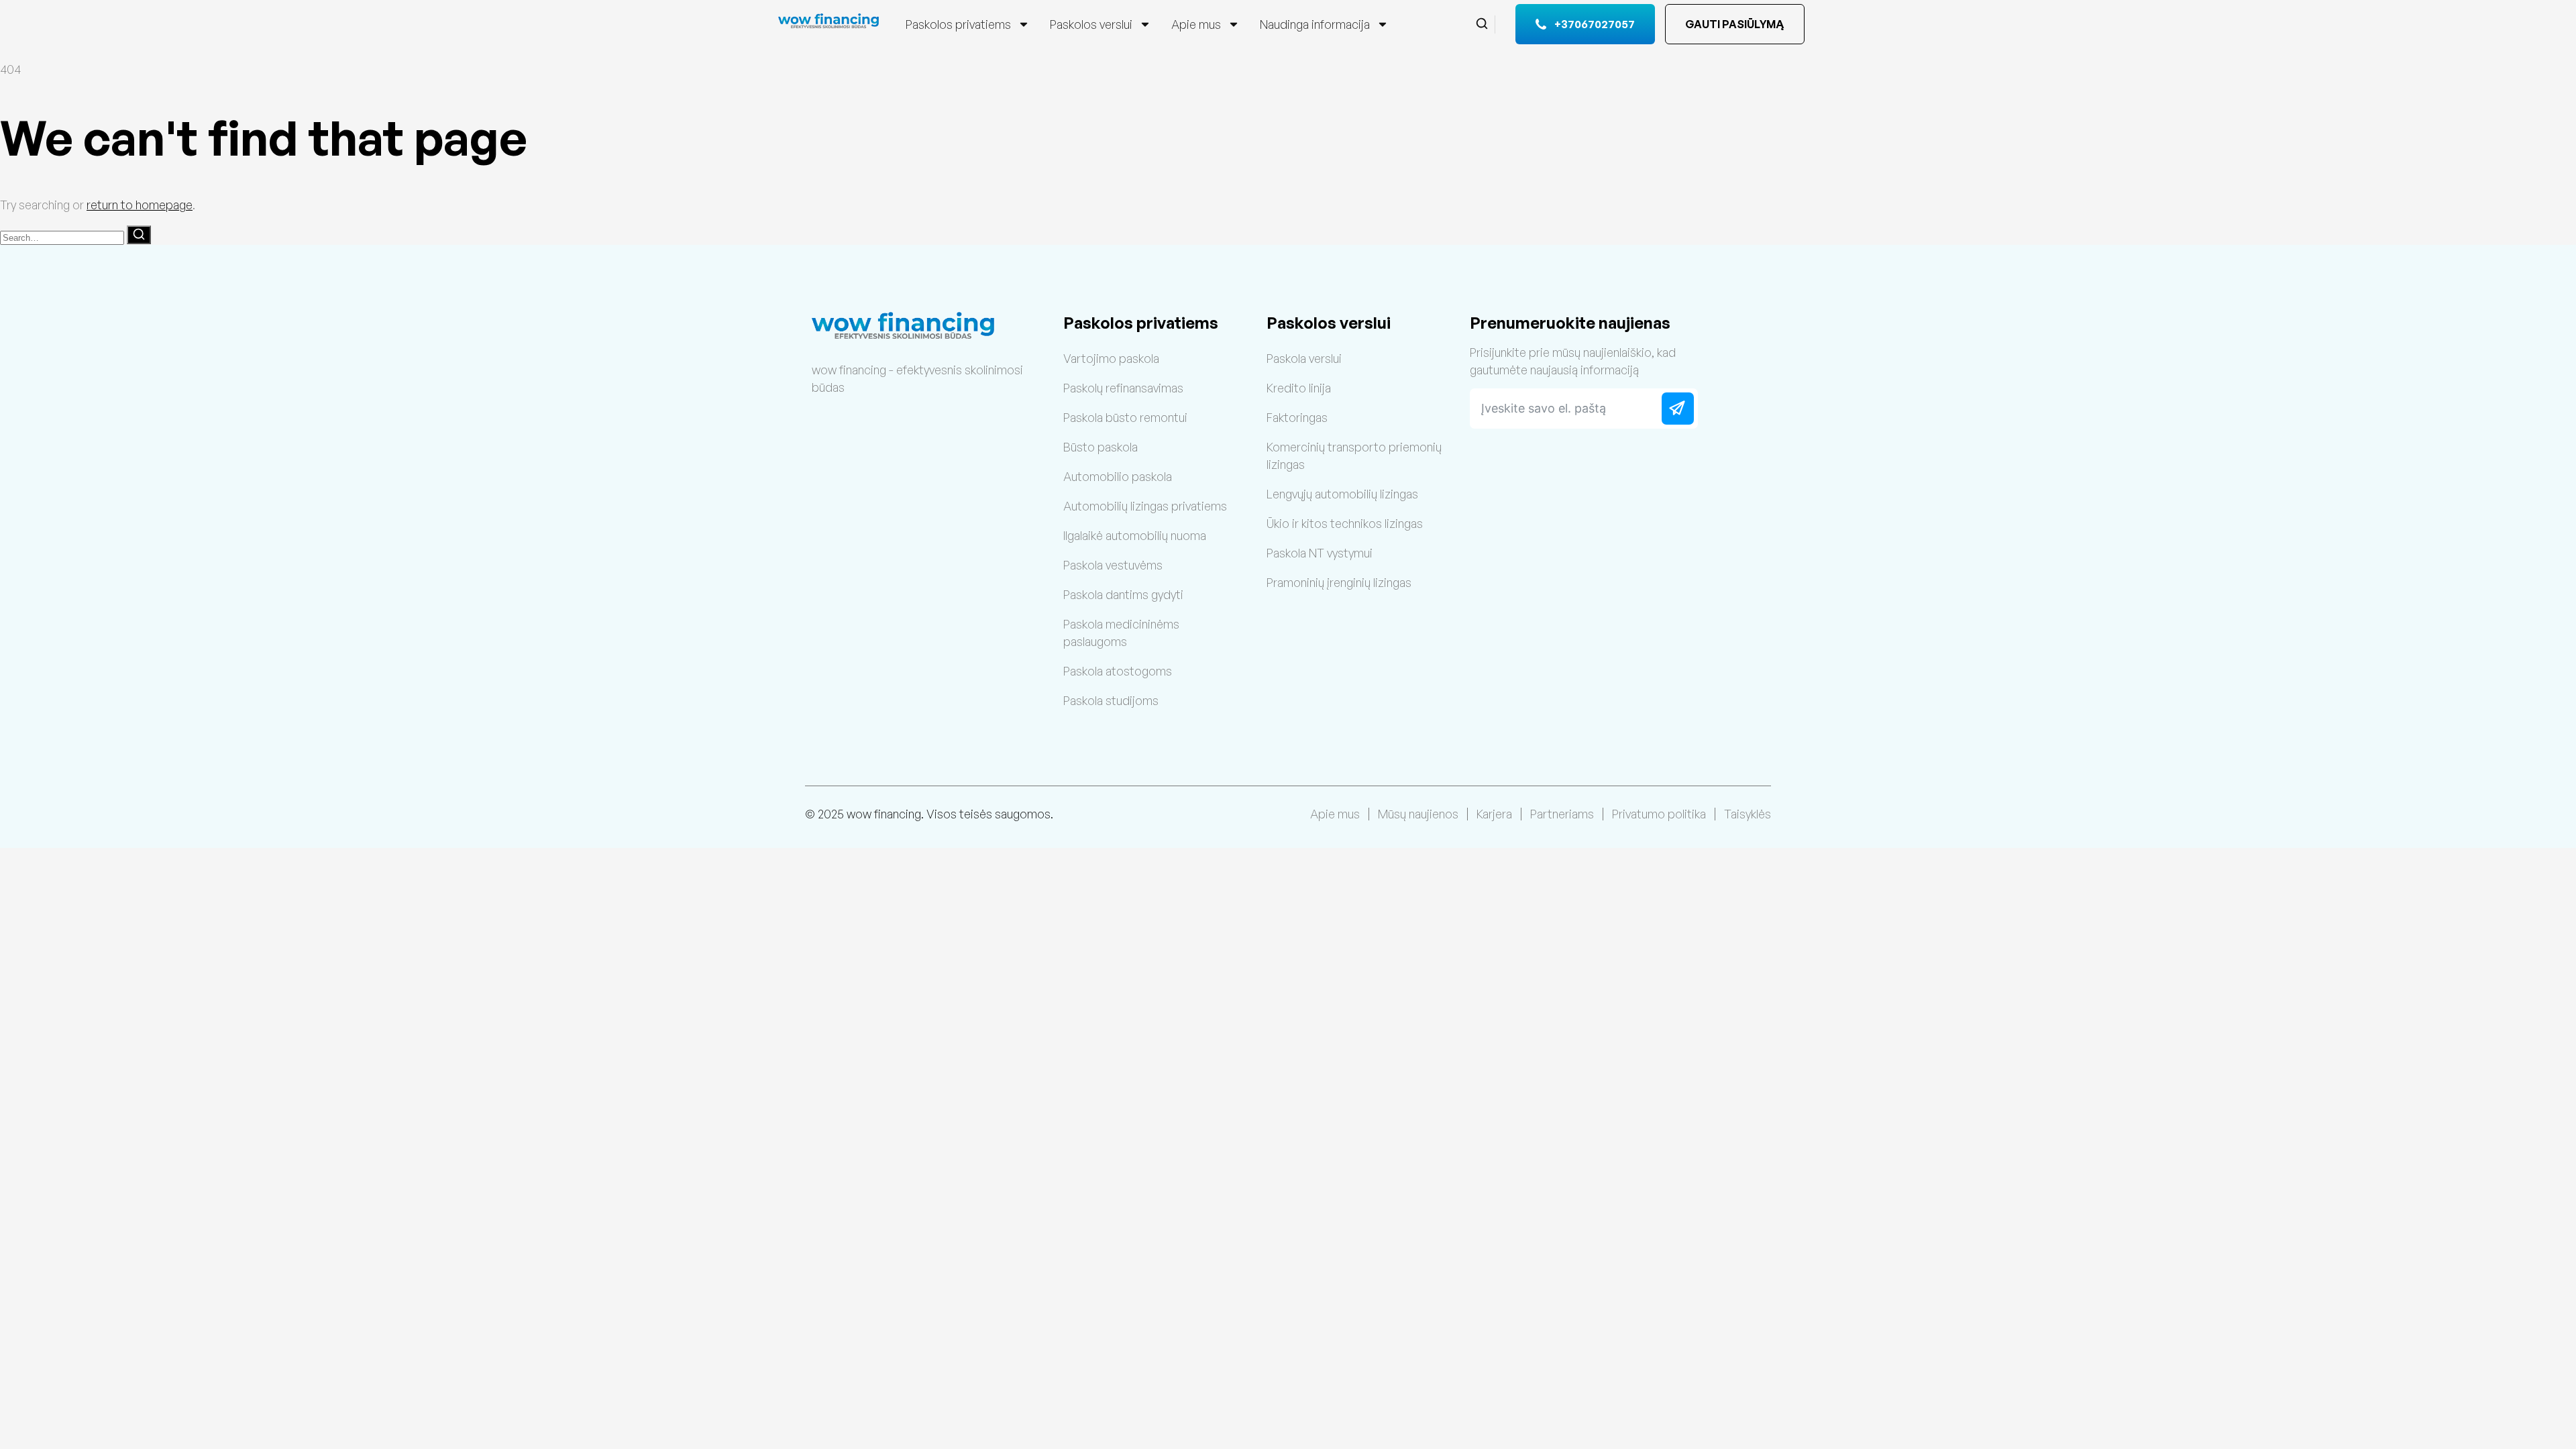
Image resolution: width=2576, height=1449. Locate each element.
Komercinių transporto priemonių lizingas (1354, 455)
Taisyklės (1748, 814)
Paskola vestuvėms (1113, 565)
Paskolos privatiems (958, 24)
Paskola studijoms (1111, 700)
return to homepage (140, 205)
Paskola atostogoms (1118, 671)
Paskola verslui (1304, 358)
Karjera (1494, 814)
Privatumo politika (1659, 814)
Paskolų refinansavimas (1123, 388)
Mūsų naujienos (1418, 814)
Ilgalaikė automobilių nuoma (1135, 535)
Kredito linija (1299, 388)
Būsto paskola (1101, 447)
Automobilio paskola (1118, 476)
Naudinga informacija (1315, 24)
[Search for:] (63, 236)
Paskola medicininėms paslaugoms (1121, 633)
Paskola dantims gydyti (1123, 594)
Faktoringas (1297, 417)
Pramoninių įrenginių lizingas (1339, 582)
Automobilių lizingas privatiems (1145, 506)
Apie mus (1196, 24)
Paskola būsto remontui (1125, 417)
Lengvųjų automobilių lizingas (1342, 494)
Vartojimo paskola (1111, 358)
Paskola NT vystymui (1320, 553)
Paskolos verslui (1091, 24)
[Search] (139, 235)
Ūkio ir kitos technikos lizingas (1345, 523)
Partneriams (1562, 814)
